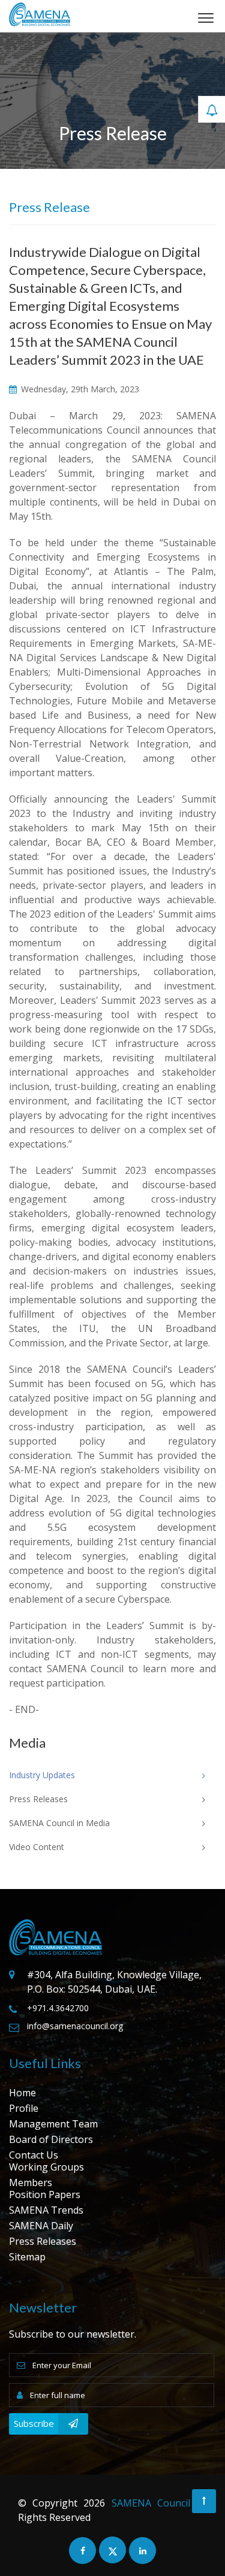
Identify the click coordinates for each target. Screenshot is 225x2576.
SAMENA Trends (46, 2210)
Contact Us (34, 2155)
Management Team (53, 2124)
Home (22, 2093)
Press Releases (43, 2241)
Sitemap (27, 2257)
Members (31, 2183)
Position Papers (45, 2194)
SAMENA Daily (41, 2226)
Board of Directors (51, 2139)
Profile (24, 2108)
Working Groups (46, 2167)
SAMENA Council (151, 2503)
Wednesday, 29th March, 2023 (79, 389)
